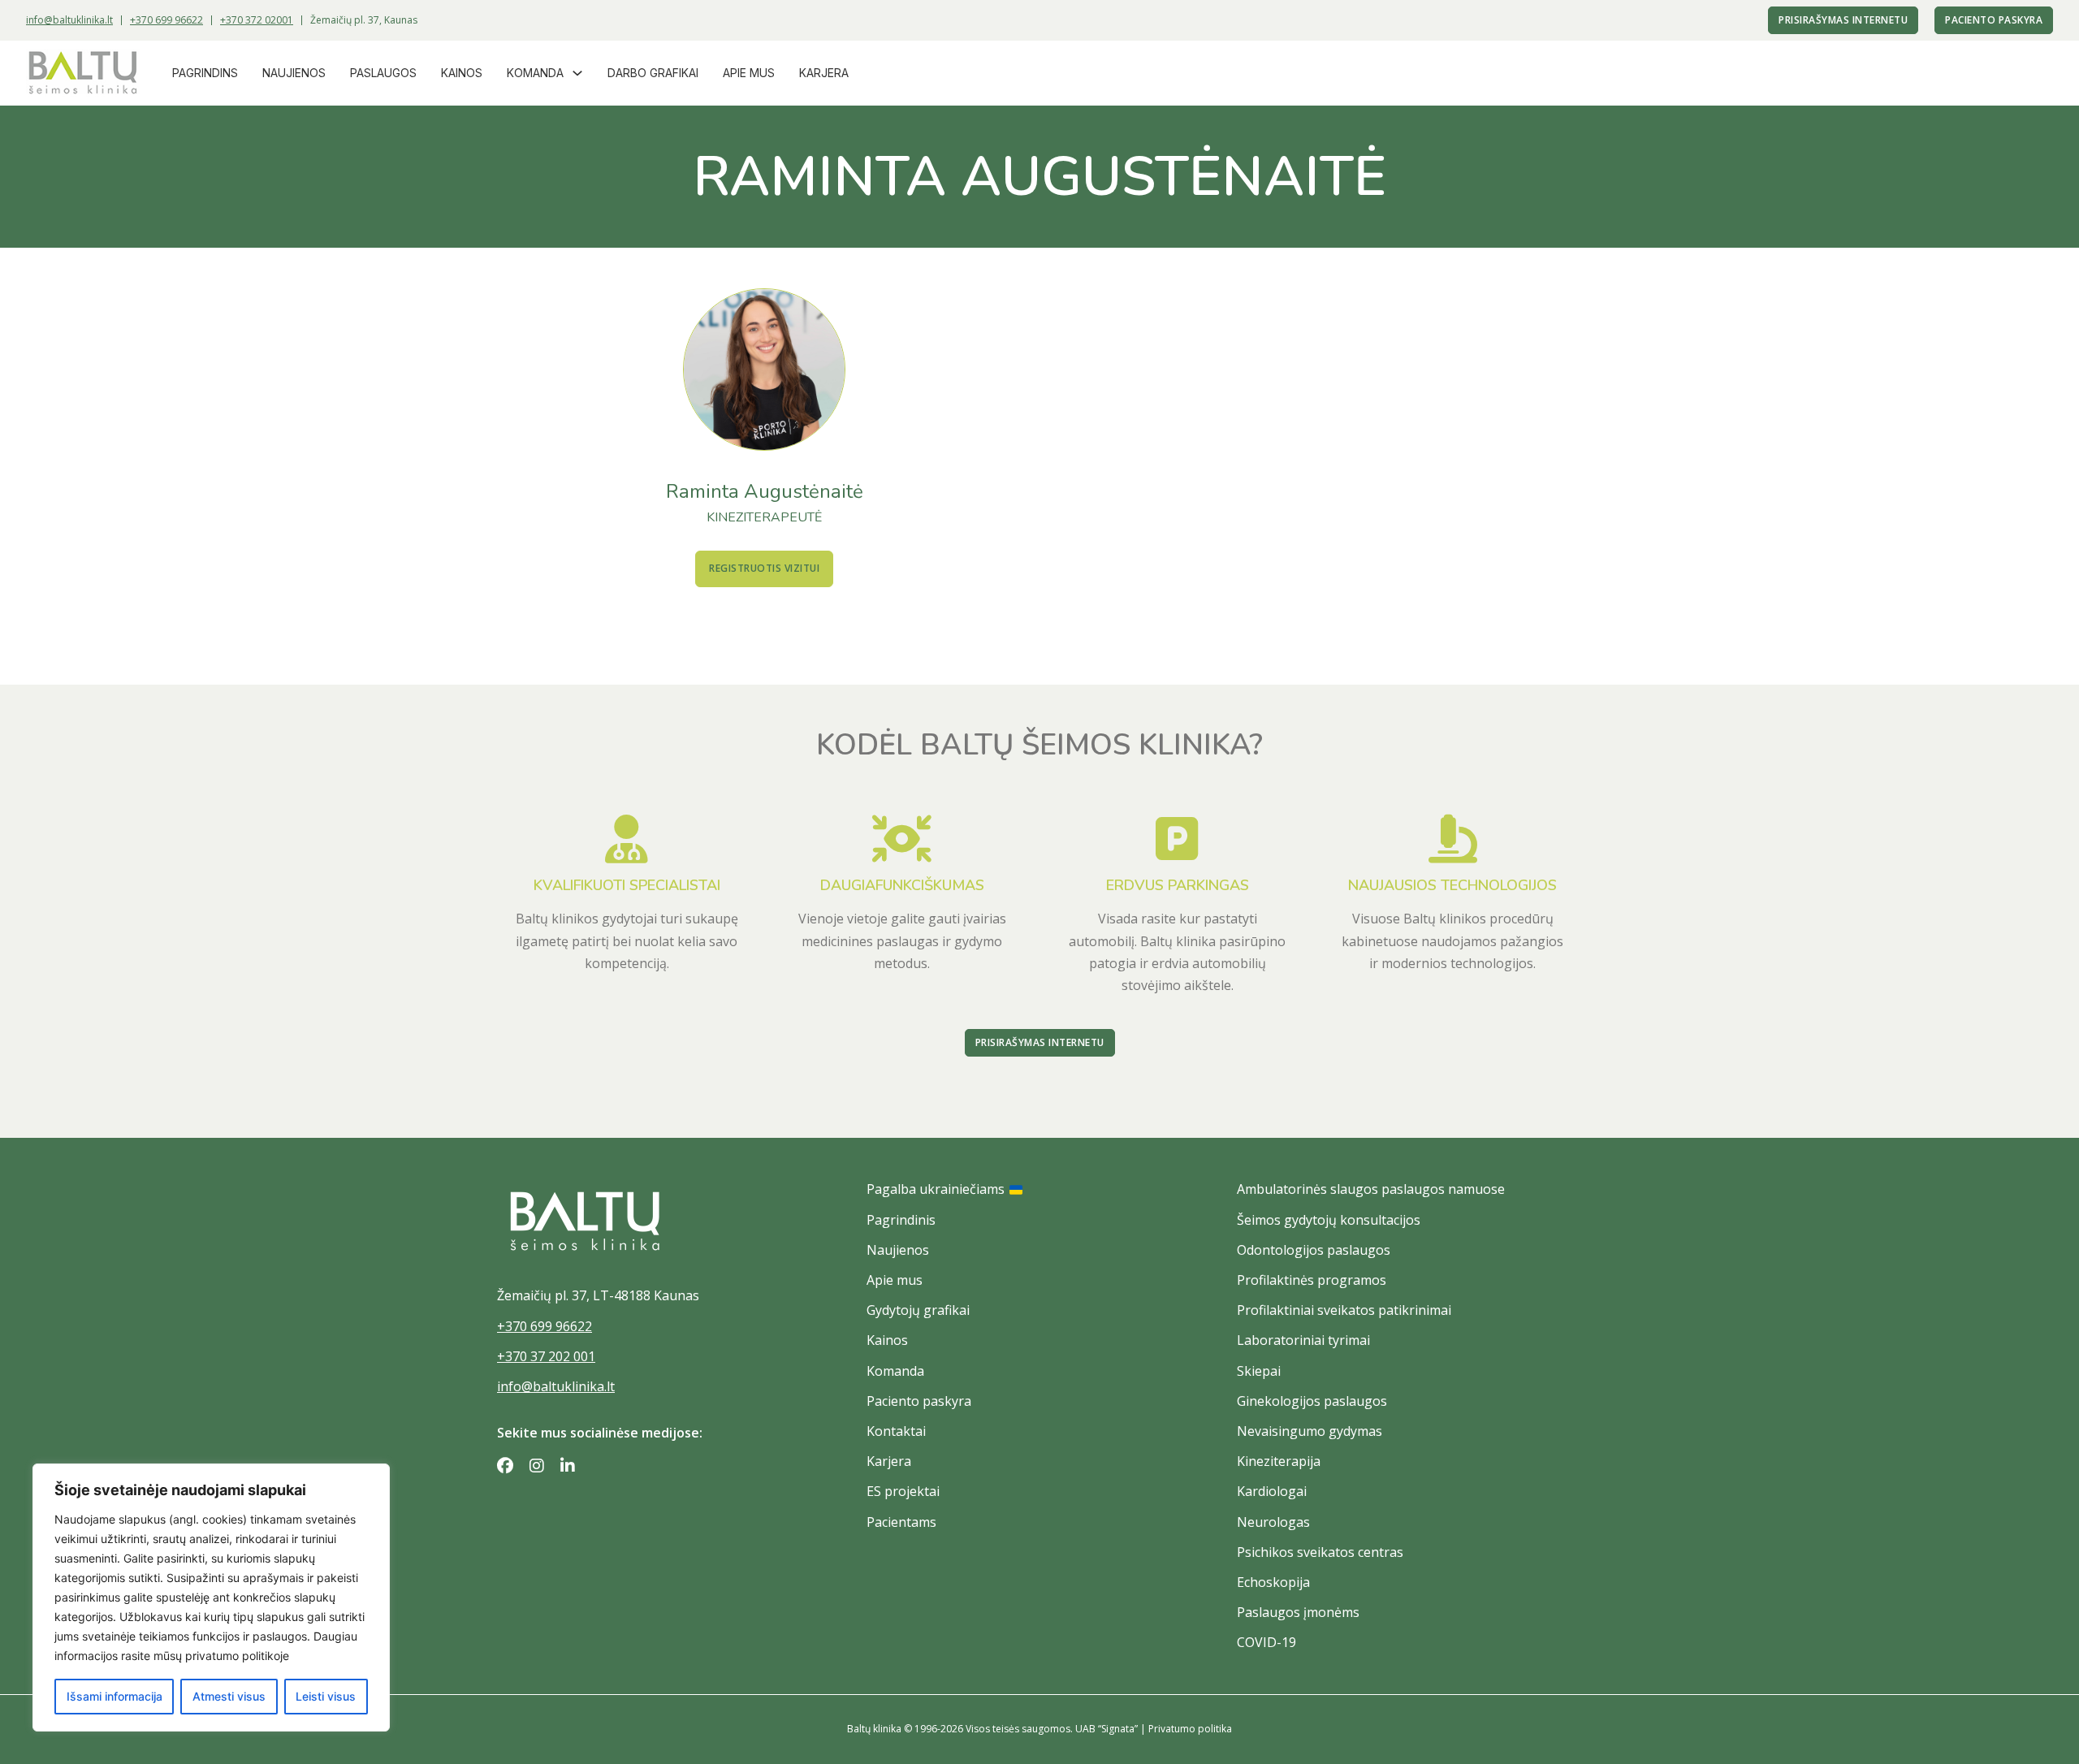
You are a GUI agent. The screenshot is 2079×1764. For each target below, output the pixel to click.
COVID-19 (1266, 1642)
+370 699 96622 (166, 20)
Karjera (824, 73)
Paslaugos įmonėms (1298, 1612)
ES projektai (903, 1491)
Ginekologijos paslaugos (1312, 1401)
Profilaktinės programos (1312, 1280)
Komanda (535, 73)
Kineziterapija (1279, 1461)
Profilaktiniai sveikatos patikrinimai (1344, 1310)
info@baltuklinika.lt (69, 20)
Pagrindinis (901, 1220)
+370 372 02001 (257, 20)
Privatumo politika (1190, 1729)
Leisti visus (326, 1696)
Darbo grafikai (653, 73)
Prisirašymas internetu (1843, 20)
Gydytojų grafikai (918, 1310)
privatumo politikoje (237, 1656)
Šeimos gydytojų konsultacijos (1329, 1220)
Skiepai (1259, 1371)
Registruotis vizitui (764, 568)
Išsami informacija (115, 1696)
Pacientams (901, 1522)
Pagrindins (205, 73)
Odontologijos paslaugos (1314, 1250)
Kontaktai (896, 1431)
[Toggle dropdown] (577, 73)
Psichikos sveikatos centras (1320, 1552)
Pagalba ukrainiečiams (936, 1189)
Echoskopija (1273, 1582)
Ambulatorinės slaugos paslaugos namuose (1371, 1189)
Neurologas (1273, 1522)
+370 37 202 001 (546, 1356)
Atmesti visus (229, 1696)
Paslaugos (383, 73)
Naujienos (294, 73)
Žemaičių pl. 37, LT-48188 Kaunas (598, 1295)
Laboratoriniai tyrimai (1303, 1340)
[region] (211, 1598)
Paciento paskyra (1994, 20)
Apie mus (749, 73)
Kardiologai (1272, 1491)
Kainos (462, 73)
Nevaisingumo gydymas (1310, 1431)
